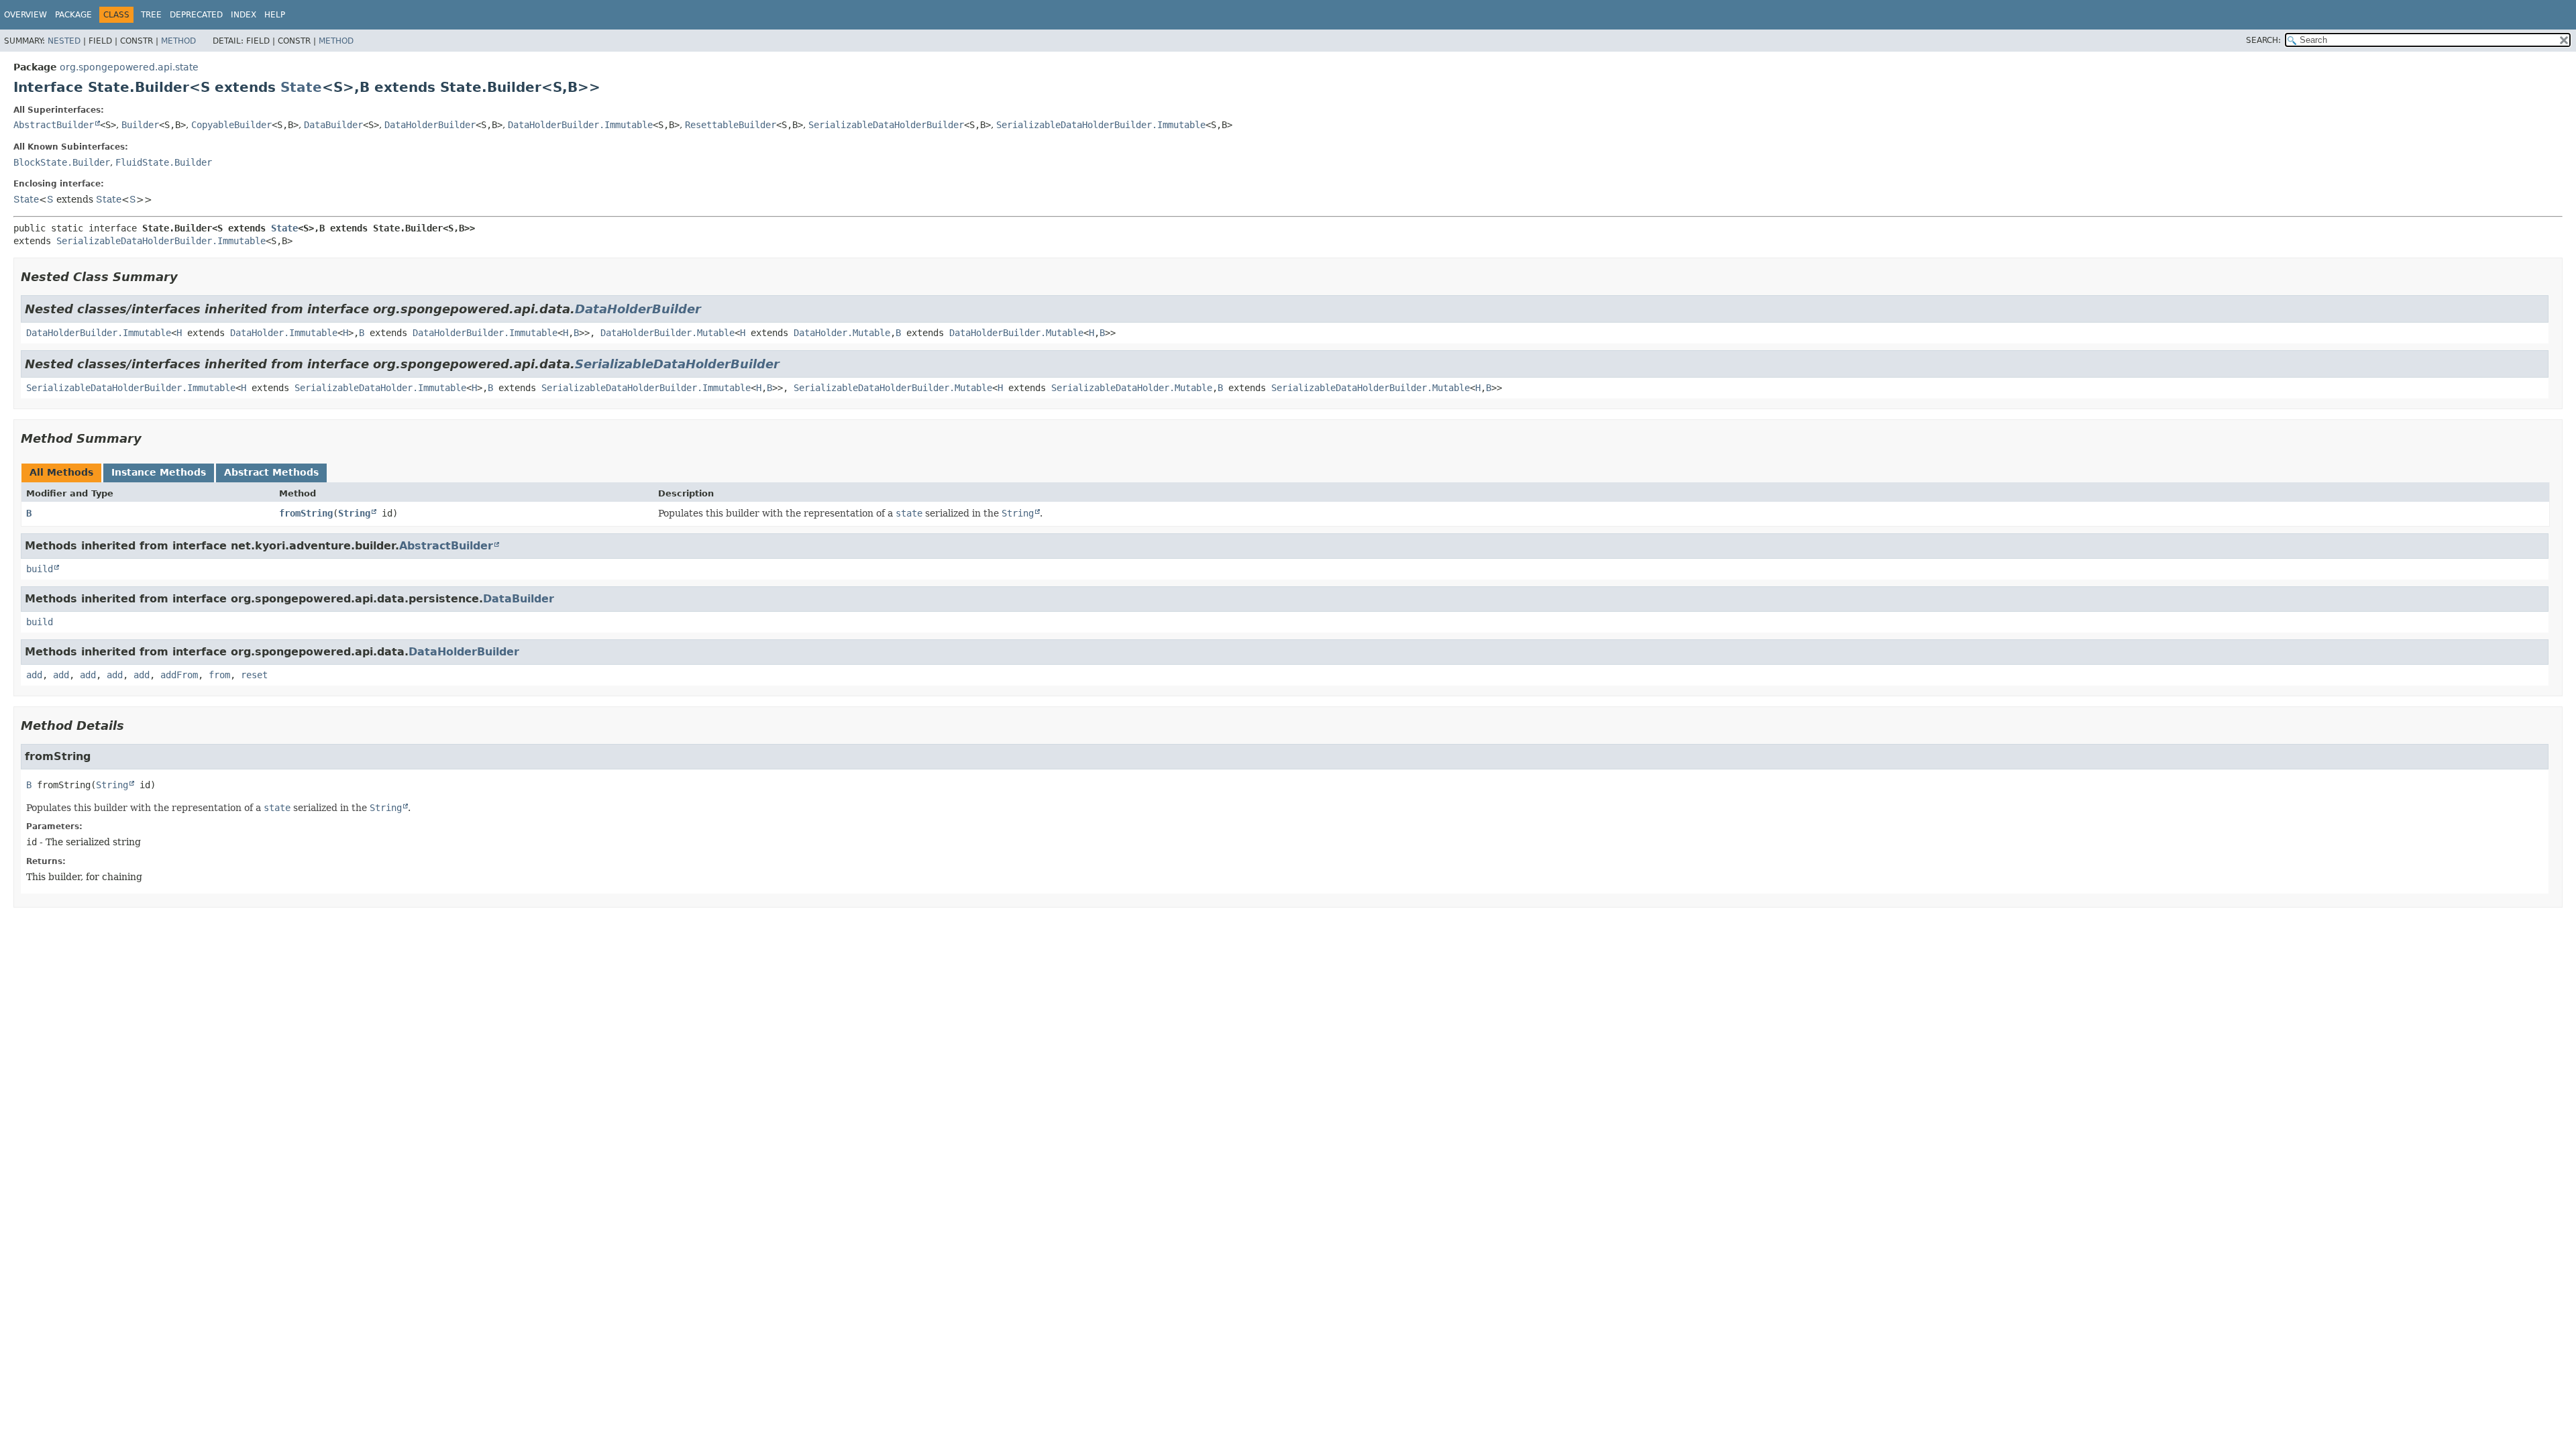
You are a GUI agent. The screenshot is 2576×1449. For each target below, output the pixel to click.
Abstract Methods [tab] (271, 472)
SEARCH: (2263, 40)
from (219, 675)
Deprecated (196, 15)
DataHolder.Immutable (284, 333)
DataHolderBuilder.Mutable (667, 333)
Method (178, 41)
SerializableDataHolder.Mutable (1132, 388)
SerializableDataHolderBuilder (886, 125)
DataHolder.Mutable (842, 333)
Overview (25, 15)
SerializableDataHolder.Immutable (380, 388)
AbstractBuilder (54, 125)
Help (275, 15)
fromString (306, 513)
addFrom (179, 675)
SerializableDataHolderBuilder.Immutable (1101, 125)
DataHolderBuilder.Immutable (580, 125)
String (354, 513)
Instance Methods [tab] (159, 472)
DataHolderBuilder (430, 125)
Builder (140, 125)
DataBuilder (333, 125)
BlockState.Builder (62, 162)
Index (244, 15)
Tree (151, 15)
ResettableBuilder (731, 125)
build (40, 569)
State (301, 87)
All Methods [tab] (61, 472)
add (34, 675)
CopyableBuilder (231, 125)
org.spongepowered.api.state (129, 67)
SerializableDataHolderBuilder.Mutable (893, 388)
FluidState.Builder (164, 162)
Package (73, 15)
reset (254, 675)
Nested (64, 41)
